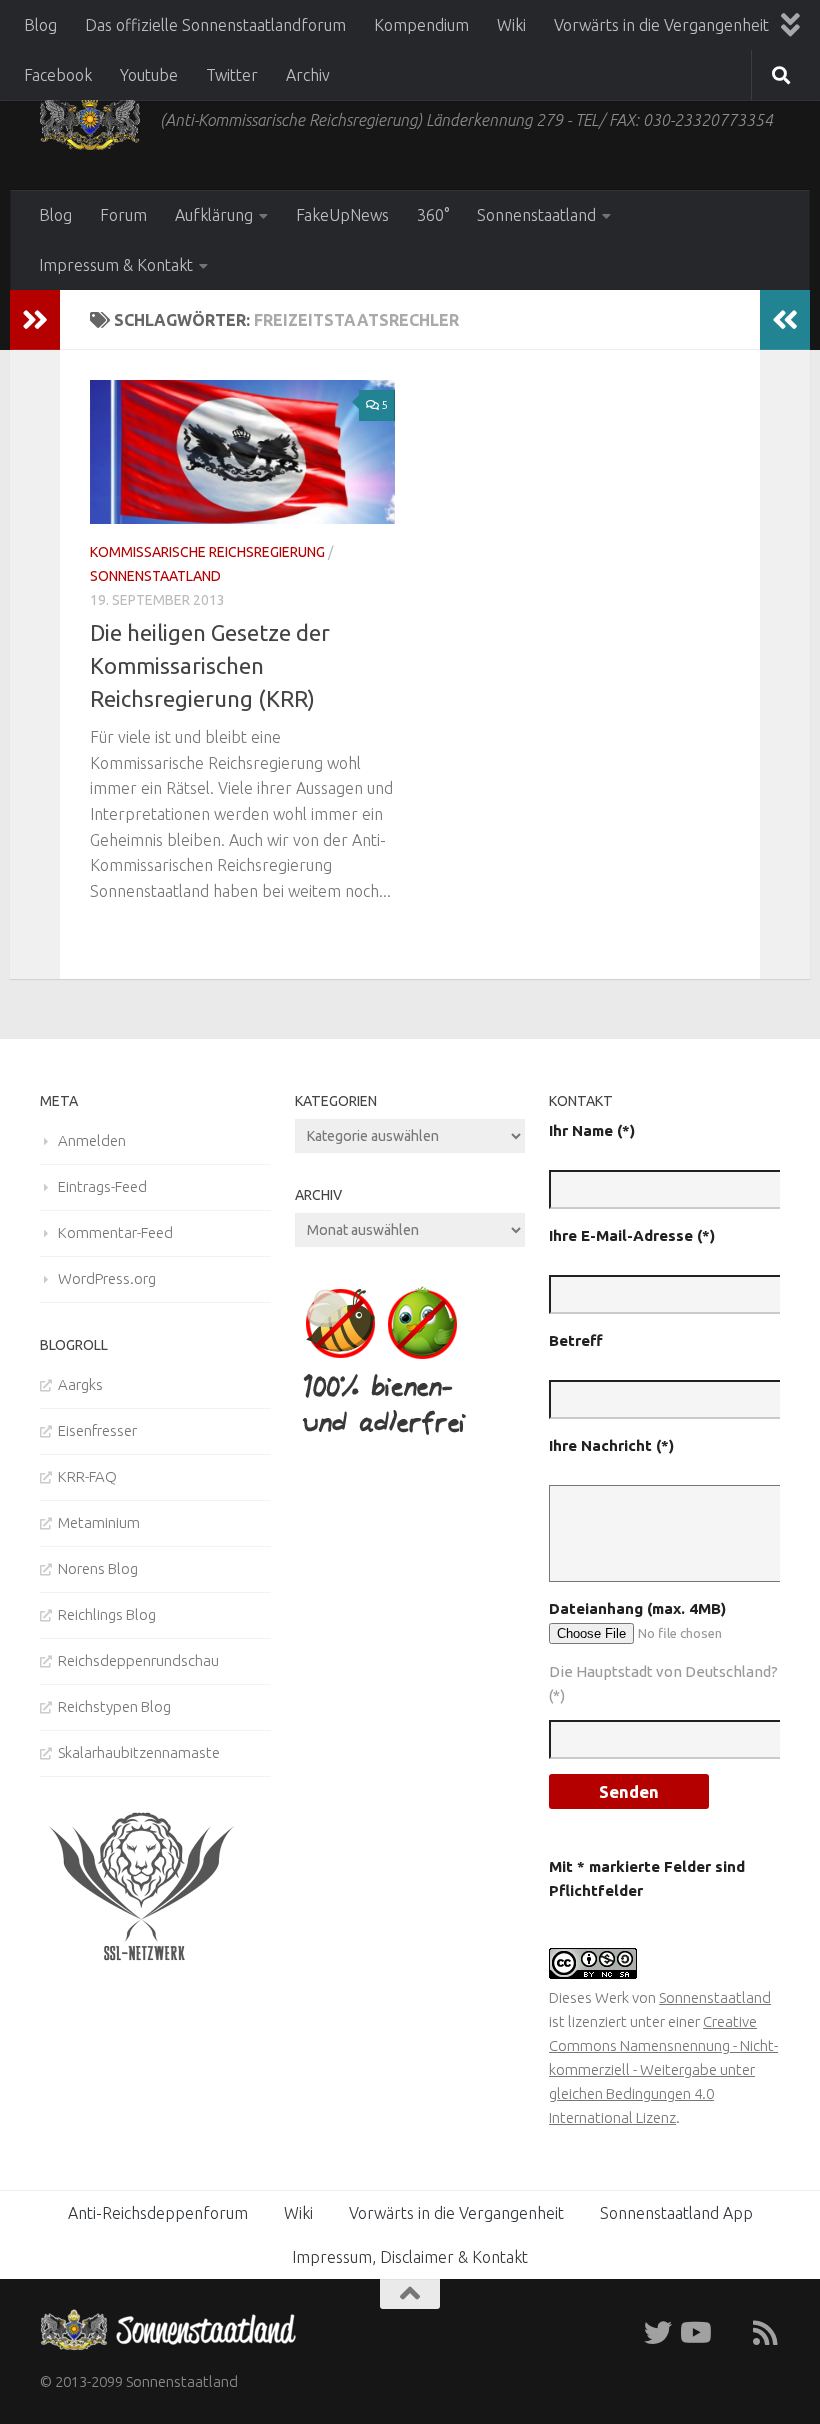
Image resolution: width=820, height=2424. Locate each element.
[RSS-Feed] (766, 2333)
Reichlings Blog (107, 1614)
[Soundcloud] (730, 2333)
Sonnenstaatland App (676, 2213)
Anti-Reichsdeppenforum (158, 2213)
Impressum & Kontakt (116, 265)
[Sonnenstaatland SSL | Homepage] (90, 120)
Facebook (58, 75)
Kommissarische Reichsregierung (207, 552)
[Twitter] (658, 2333)
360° (433, 215)
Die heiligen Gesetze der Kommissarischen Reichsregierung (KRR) (210, 665)
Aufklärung (214, 215)
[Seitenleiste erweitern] (35, 320)
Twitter (232, 75)
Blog (40, 25)
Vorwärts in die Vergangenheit (661, 25)
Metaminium (99, 1522)
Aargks (80, 1384)
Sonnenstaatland (536, 215)
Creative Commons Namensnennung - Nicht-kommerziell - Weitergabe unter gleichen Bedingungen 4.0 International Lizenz (663, 2069)
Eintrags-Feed (102, 1186)
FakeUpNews (342, 215)
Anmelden (92, 1140)
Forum (123, 215)
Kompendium (421, 25)
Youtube (149, 75)
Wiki (511, 25)
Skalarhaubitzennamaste (139, 1752)
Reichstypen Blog (114, 1706)
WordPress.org (107, 1278)
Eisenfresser (97, 1430)
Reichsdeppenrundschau (138, 1660)
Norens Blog (98, 1568)
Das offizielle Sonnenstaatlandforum (215, 25)
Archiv (308, 75)
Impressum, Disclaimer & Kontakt (410, 2257)
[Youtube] (694, 2333)
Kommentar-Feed (115, 1232)
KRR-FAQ (87, 1476)
